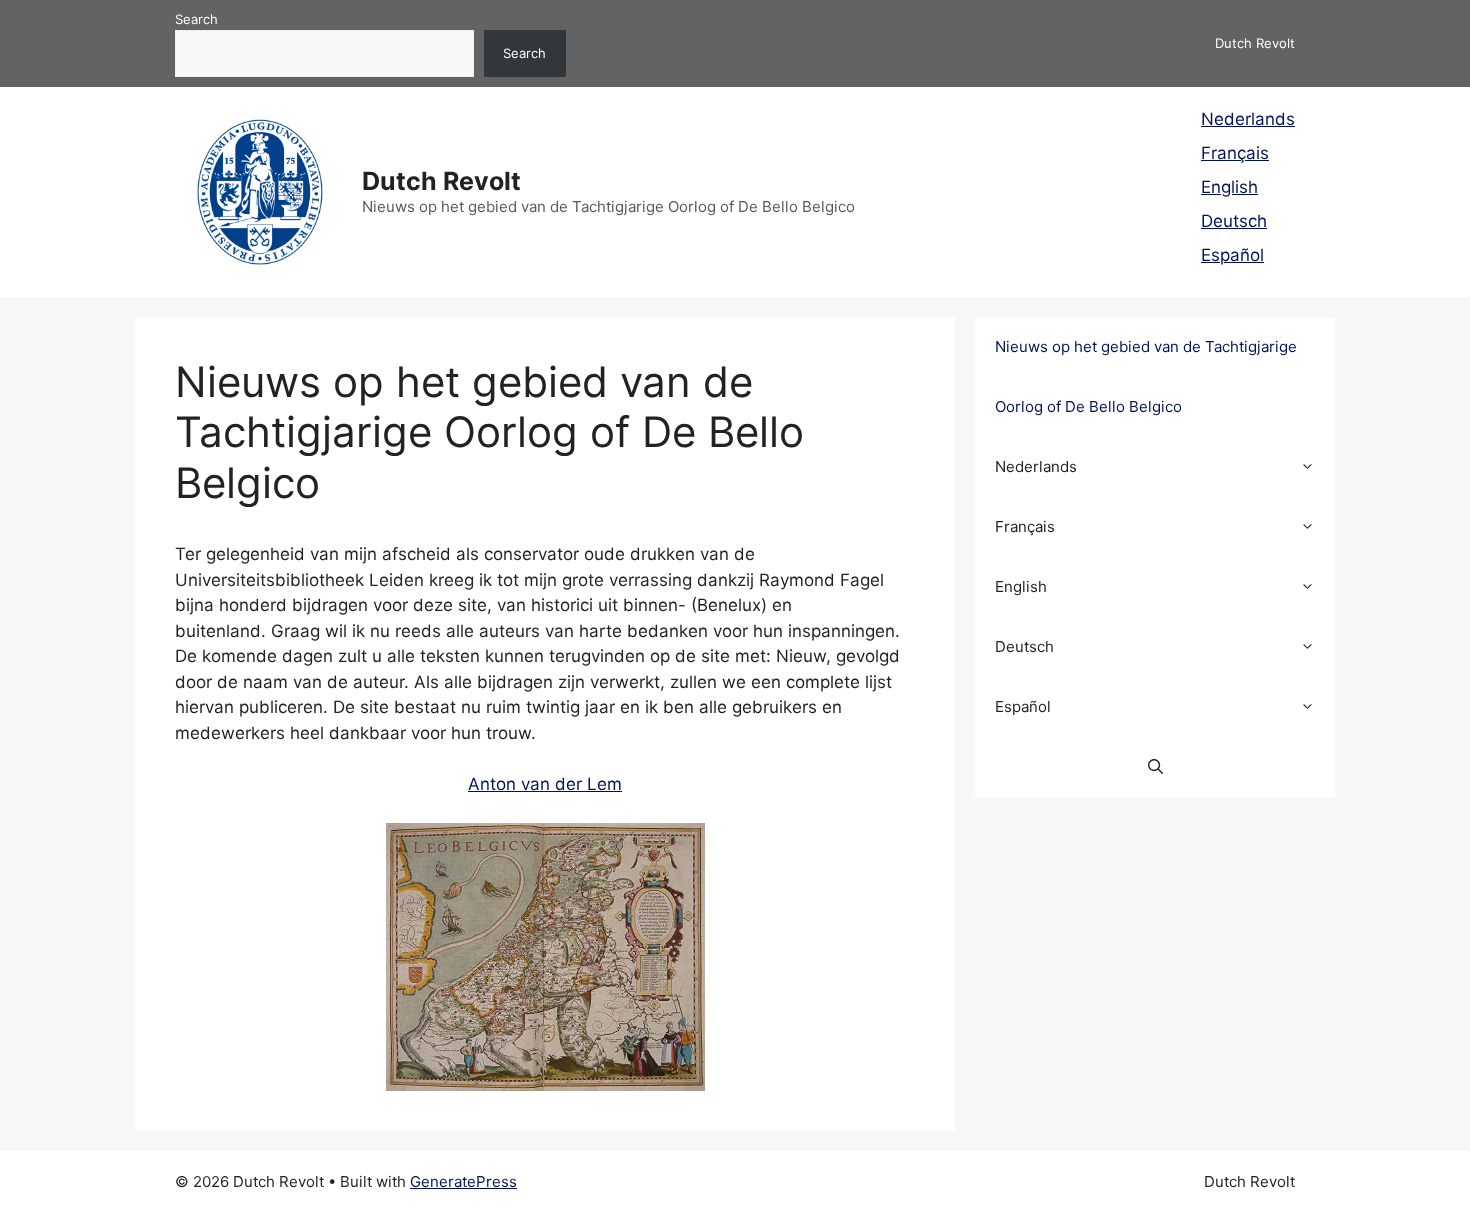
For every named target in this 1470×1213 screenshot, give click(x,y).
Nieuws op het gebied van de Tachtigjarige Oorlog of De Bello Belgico (1146, 376)
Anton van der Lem (545, 784)
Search (196, 19)
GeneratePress (463, 1181)
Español (1232, 255)
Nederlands (1248, 119)
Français (1235, 153)
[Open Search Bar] (1155, 767)
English (1229, 187)
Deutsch (1234, 221)
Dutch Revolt (441, 181)
